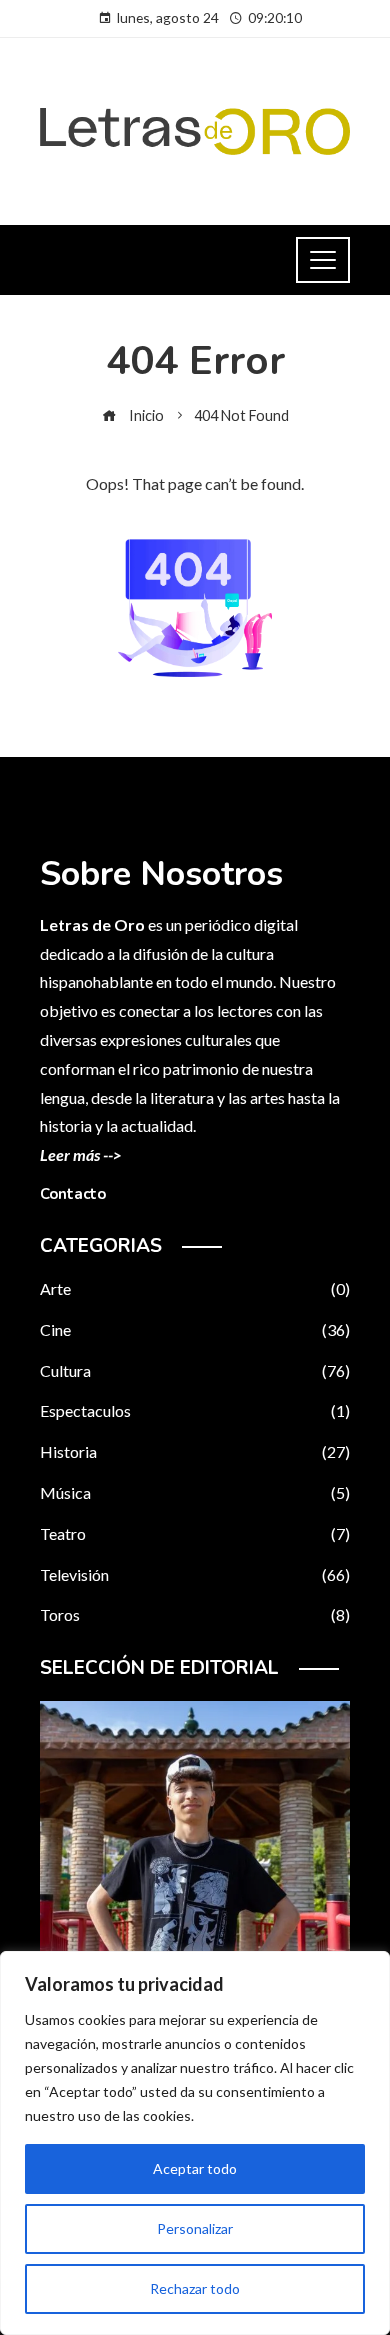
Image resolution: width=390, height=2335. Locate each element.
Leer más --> (81, 1154)
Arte (195, 1288)
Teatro (195, 1533)
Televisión (195, 1574)
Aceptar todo (195, 2168)
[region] (195, 2143)
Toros (195, 1614)
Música (195, 1492)
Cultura (195, 1370)
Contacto (73, 1194)
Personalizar (195, 2228)
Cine (195, 1329)
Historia (195, 1451)
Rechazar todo (195, 2288)
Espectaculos (195, 1410)
